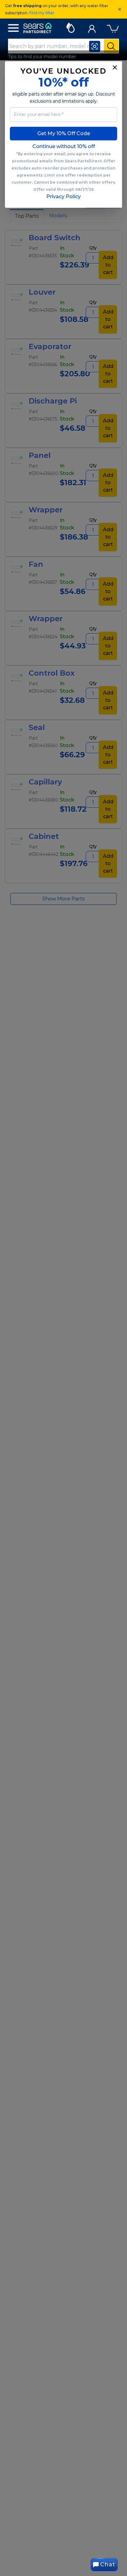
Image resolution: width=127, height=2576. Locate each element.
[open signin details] (92, 27)
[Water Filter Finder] (70, 27)
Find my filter (42, 13)
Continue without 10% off (64, 146)
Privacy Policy (63, 197)
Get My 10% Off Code (64, 133)
